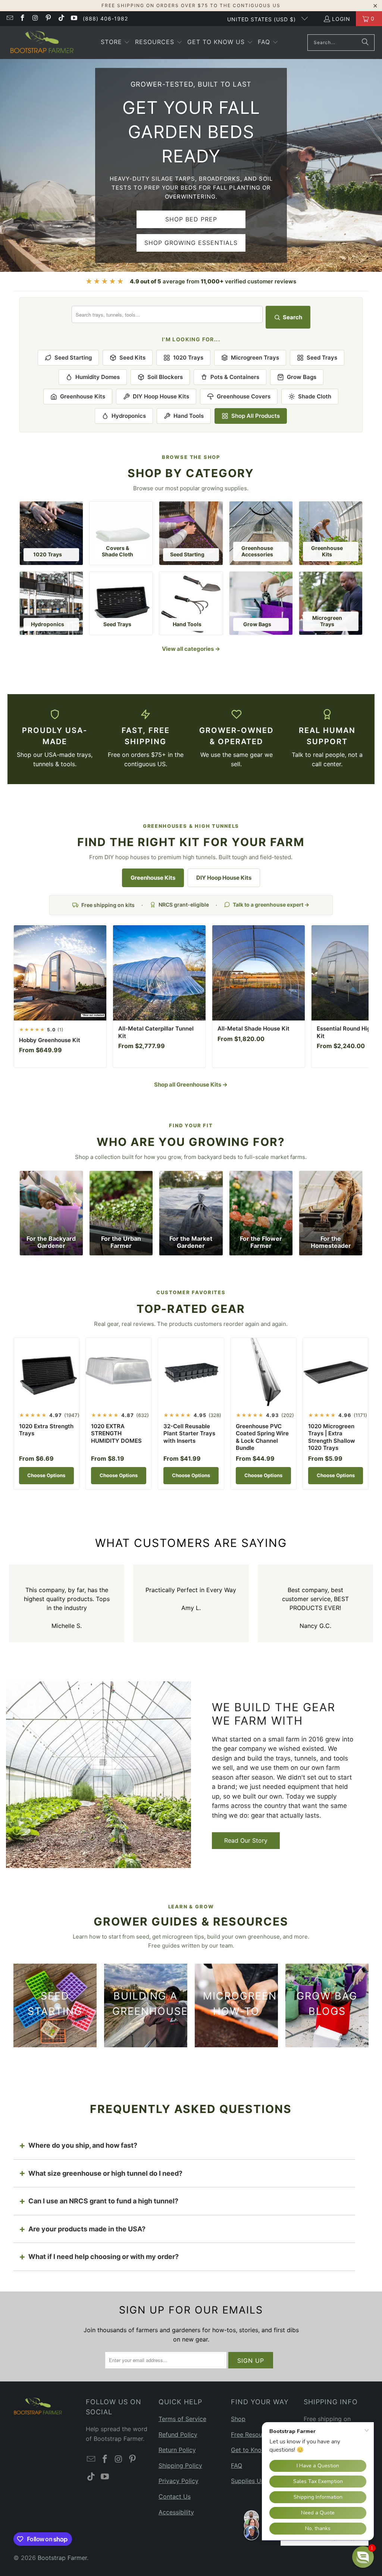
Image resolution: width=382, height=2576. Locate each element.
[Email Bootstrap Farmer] (9, 18)
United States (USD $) (262, 19)
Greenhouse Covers (244, 396)
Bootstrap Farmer (62, 2558)
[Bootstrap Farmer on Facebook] (22, 18)
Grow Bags (302, 377)
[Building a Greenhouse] (146, 2005)
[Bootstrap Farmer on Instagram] (35, 18)
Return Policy (177, 2450)
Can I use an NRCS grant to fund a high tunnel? (103, 2201)
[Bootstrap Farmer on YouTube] (74, 18)
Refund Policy (178, 2434)
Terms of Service (182, 2419)
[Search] (365, 43)
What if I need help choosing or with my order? (104, 2257)
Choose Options (46, 1475)
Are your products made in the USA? (87, 2229)
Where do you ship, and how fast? (83, 2145)
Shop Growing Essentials (191, 243)
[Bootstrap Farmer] (42, 43)
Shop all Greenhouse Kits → (191, 1085)
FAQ (237, 2465)
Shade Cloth (315, 396)
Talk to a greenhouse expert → (271, 905)
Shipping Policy (180, 2465)
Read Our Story (246, 1840)
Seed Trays (322, 358)
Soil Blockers (165, 377)
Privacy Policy (179, 2481)
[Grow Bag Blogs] (327, 2005)
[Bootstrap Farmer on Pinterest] (48, 18)
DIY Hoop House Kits (161, 396)
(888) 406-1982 (105, 18)
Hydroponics (129, 416)
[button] (115, 43)
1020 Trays (188, 358)
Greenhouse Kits (83, 396)
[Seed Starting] (55, 2005)
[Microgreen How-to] (236, 2005)
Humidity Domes (98, 377)
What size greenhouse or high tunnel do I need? (105, 2173)
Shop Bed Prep (191, 219)
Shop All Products (256, 416)
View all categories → (191, 649)
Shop (238, 2419)
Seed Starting (73, 358)
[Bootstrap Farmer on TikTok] (61, 18)
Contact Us (175, 2496)
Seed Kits (132, 358)
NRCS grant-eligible (184, 905)
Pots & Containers (235, 377)
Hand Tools (189, 416)
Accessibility (176, 2512)
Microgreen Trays (255, 358)
